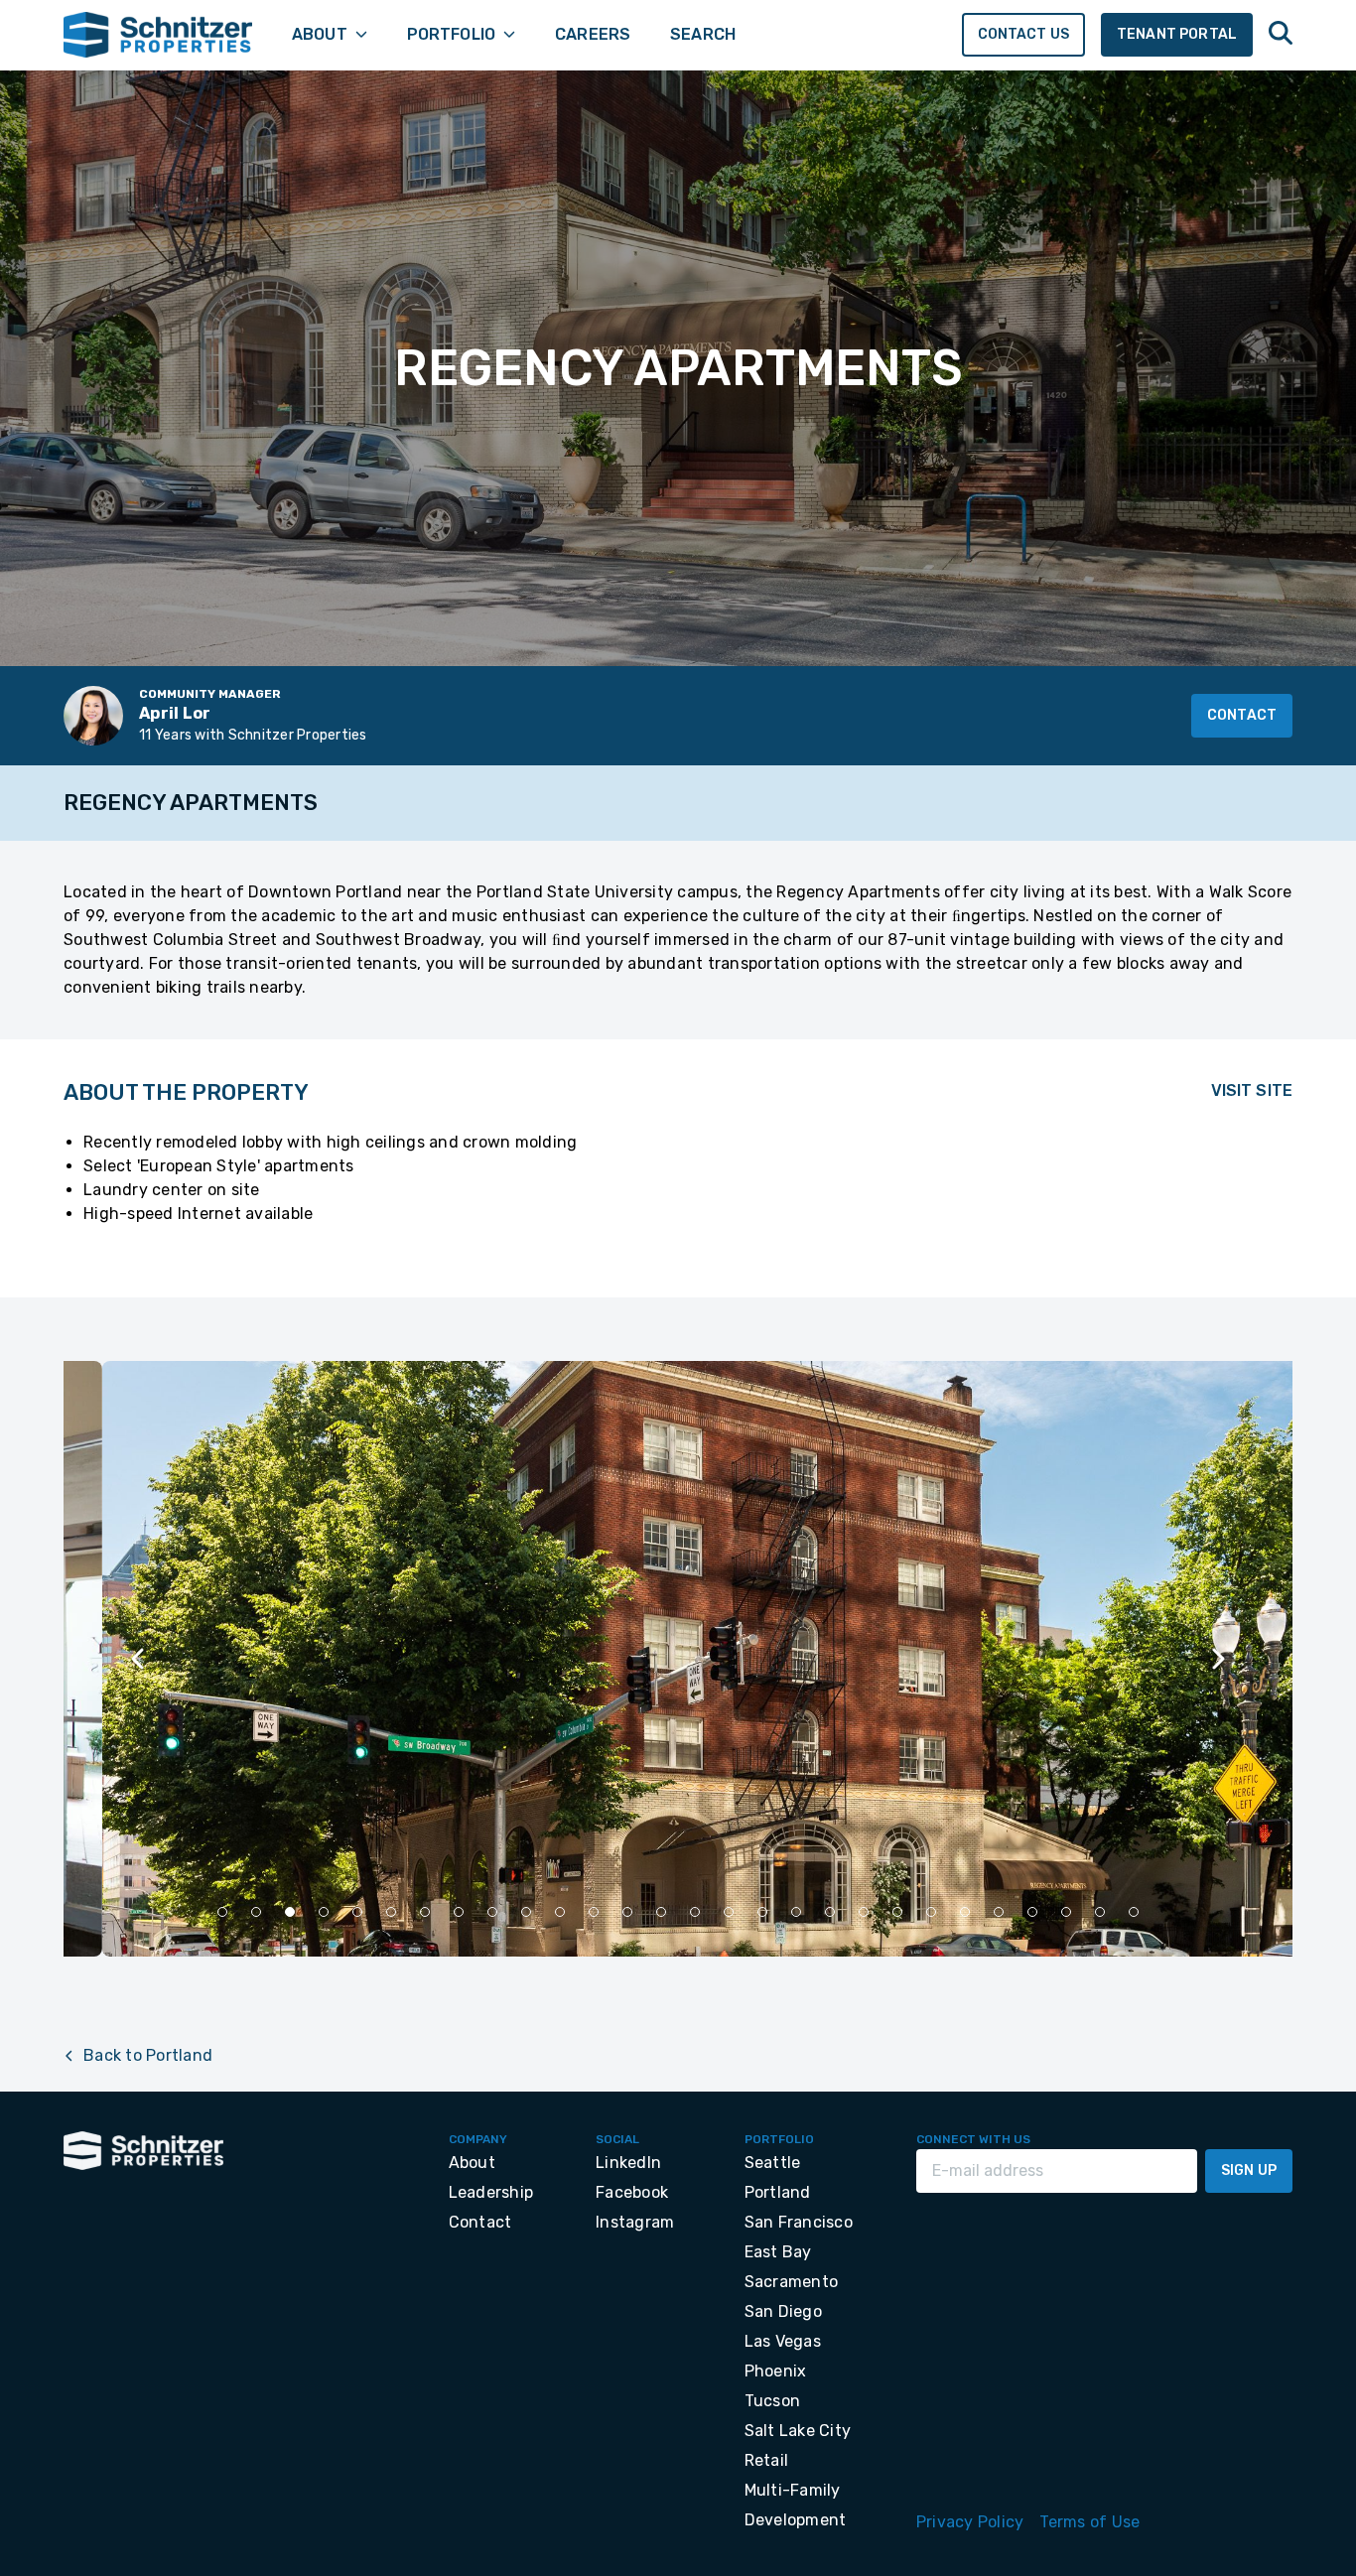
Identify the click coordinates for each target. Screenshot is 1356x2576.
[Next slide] (1217, 1659)
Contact (1242, 715)
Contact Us (1024, 34)
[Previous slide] (139, 1659)
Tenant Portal (1177, 34)
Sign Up (1249, 2170)
